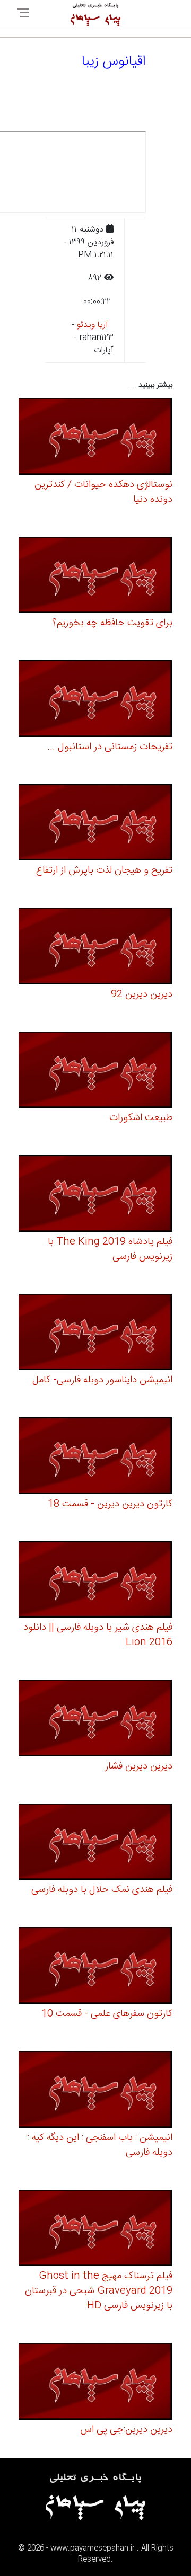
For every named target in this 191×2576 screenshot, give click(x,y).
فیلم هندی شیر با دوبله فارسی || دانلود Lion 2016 (98, 1635)
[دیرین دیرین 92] (95, 948)
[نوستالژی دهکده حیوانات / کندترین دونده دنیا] (95, 438)
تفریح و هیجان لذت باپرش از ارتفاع (104, 870)
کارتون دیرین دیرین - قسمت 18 (110, 1504)
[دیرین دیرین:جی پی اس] (95, 2383)
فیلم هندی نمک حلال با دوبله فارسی (102, 1890)
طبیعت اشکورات (141, 1118)
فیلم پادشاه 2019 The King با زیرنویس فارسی (110, 1249)
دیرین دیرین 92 (142, 994)
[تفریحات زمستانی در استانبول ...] (95, 700)
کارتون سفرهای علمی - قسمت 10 (107, 2014)
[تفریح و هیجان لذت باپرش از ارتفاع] (95, 824)
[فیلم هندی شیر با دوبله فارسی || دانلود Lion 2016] (95, 1581)
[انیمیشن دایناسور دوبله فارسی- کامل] (95, 1334)
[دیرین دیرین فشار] (95, 1720)
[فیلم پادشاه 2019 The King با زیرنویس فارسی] (95, 1195)
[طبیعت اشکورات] (95, 1072)
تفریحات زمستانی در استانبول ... (110, 747)
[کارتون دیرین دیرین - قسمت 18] (95, 1457)
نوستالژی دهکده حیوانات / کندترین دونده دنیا (103, 492)
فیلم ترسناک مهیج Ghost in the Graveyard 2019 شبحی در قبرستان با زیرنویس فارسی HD (99, 2291)
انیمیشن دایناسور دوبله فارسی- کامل (102, 1380)
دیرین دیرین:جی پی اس (126, 2430)
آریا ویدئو (93, 325)
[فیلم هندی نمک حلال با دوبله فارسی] (95, 1844)
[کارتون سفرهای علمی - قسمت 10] (95, 1967)
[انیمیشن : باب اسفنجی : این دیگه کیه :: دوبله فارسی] (95, 2091)
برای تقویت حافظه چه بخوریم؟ (112, 623)
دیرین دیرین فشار (139, 1766)
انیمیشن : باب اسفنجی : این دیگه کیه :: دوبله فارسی (99, 2145)
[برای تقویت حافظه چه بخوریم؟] (95, 577)
